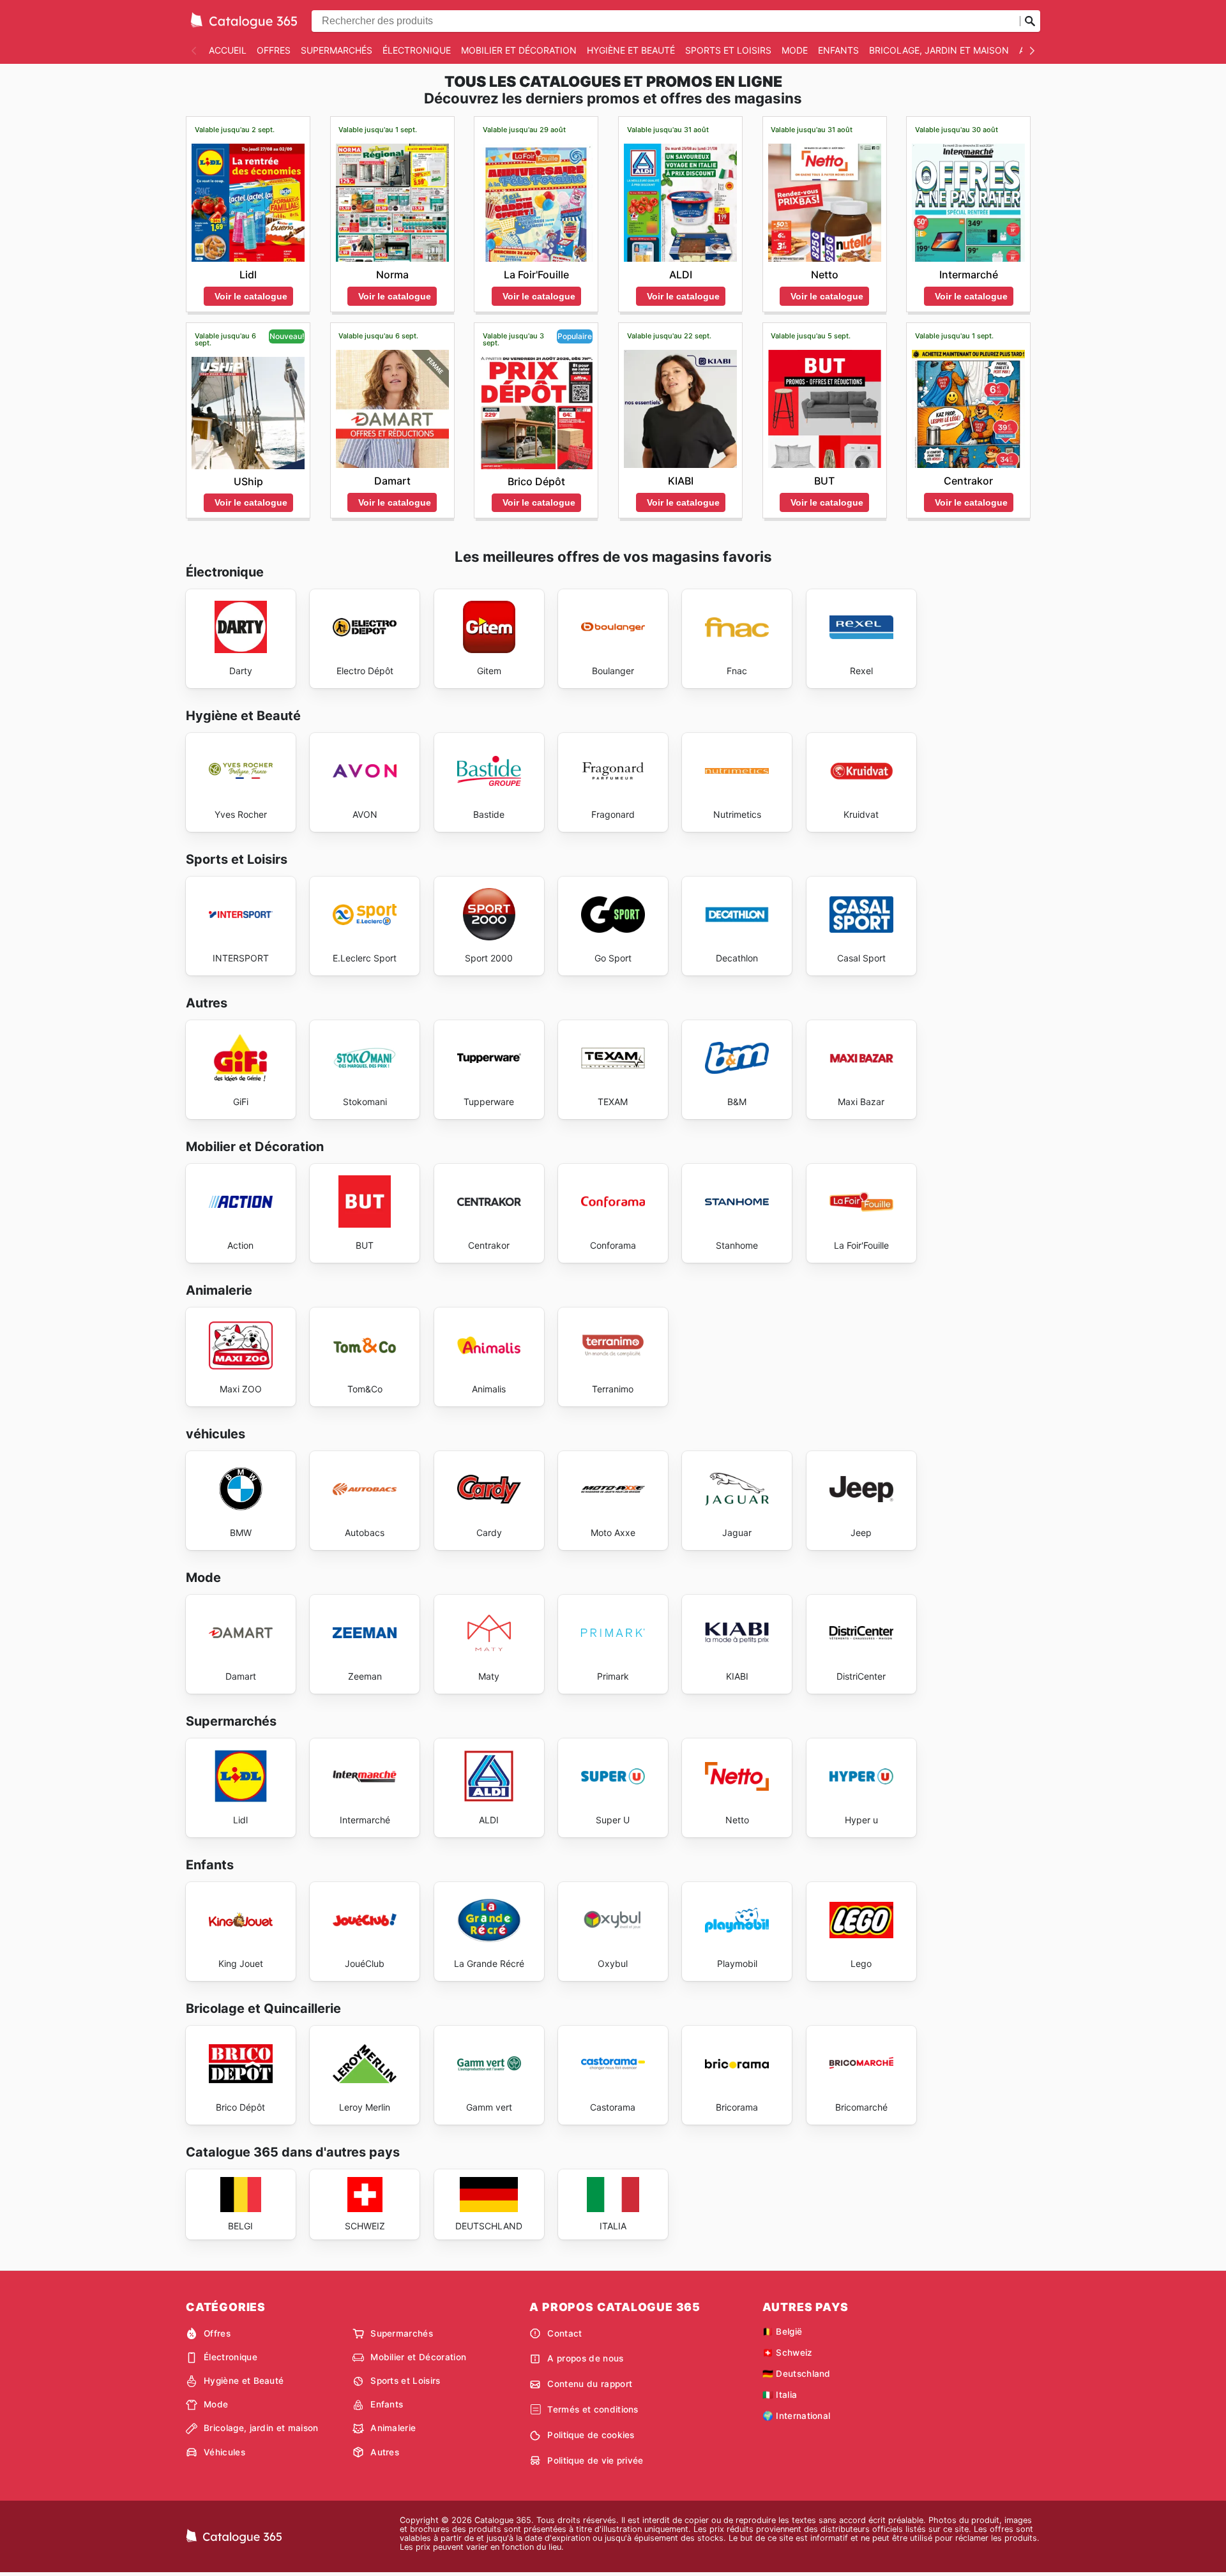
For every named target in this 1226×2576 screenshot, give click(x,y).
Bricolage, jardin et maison (939, 50)
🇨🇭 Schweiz (788, 2353)
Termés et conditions (593, 2409)
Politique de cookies (591, 2435)
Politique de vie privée (595, 2460)
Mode (795, 50)
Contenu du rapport (590, 2384)
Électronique (417, 50)
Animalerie (393, 2428)
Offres (274, 50)
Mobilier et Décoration (519, 50)
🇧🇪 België (783, 2331)
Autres (385, 2452)
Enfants (838, 50)
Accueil (228, 50)
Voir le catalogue (251, 296)
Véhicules (224, 2452)
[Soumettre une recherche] (1030, 21)
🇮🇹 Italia (780, 2395)
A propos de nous (585, 2358)
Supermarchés (337, 50)
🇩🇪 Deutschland (797, 2374)
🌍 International (797, 2416)
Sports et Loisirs (728, 50)
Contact (564, 2333)
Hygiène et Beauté (631, 50)
